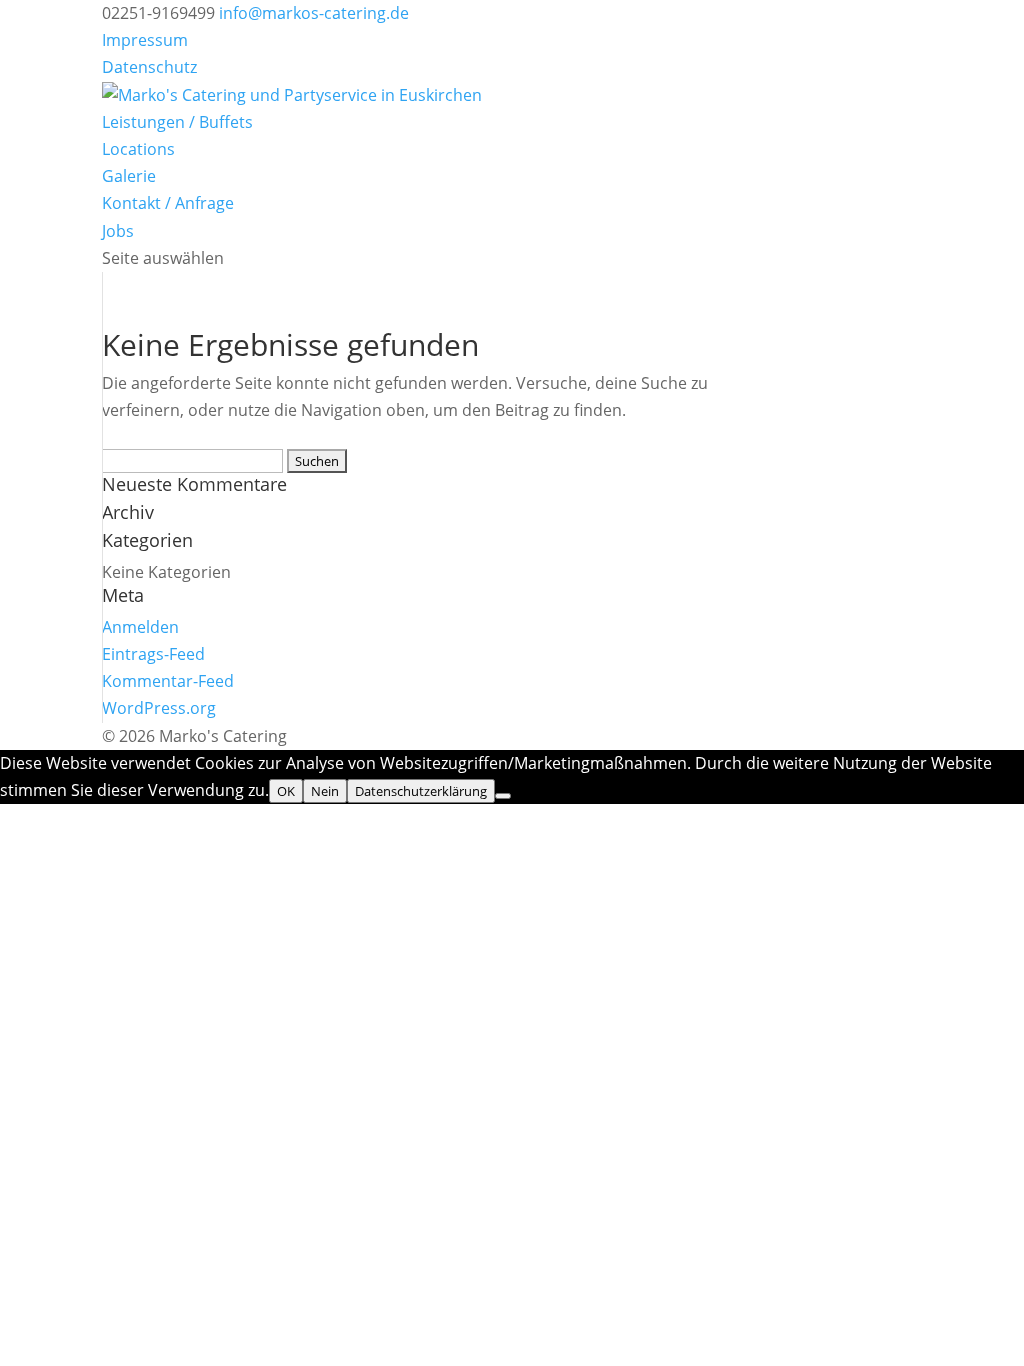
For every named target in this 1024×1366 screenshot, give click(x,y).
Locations (138, 149)
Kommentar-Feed (168, 681)
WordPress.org (159, 708)
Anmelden (140, 627)
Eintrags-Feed (153, 654)
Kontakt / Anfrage (168, 203)
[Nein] (503, 796)
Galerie (129, 176)
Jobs (118, 231)
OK (286, 791)
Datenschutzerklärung (421, 791)
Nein (325, 791)
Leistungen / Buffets (177, 122)
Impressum (145, 40)
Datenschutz (149, 67)
